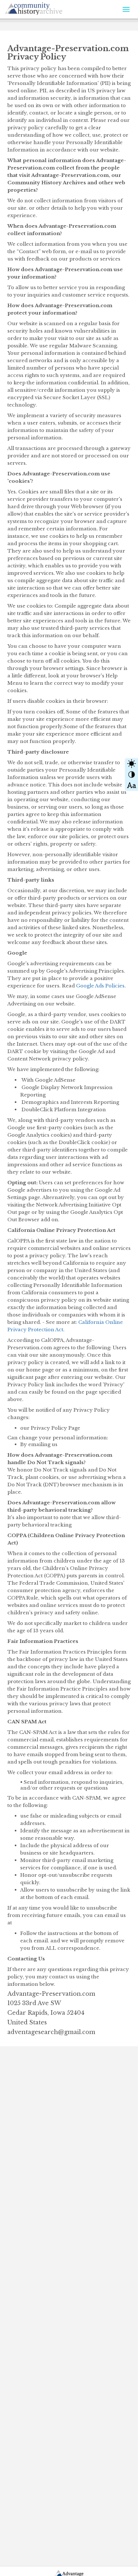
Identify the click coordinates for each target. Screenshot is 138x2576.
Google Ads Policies (100, 986)
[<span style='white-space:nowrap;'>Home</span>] (48, 7)
